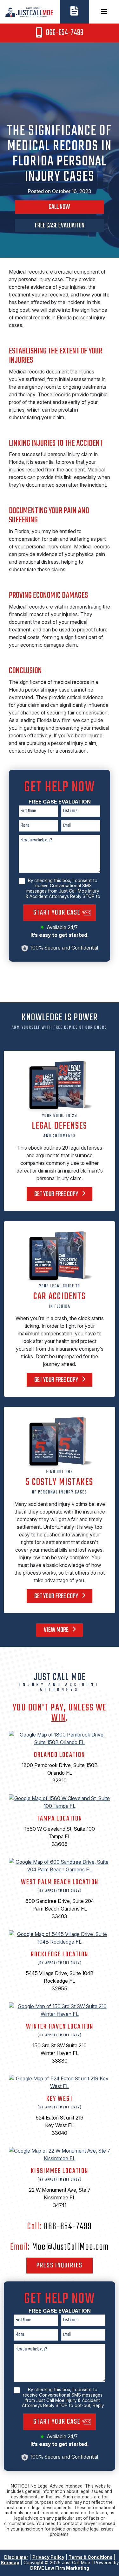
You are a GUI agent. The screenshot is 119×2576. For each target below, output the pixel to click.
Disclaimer (16, 2557)
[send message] (74, 10)
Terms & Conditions (90, 2557)
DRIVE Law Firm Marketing (60, 2568)
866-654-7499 (64, 33)
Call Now (59, 207)
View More (57, 1630)
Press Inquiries (60, 2266)
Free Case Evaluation (60, 226)
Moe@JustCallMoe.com (70, 2247)
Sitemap (10, 2562)
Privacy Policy (48, 2557)
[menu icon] (104, 11)
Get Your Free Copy (57, 1194)
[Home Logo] (30, 11)
